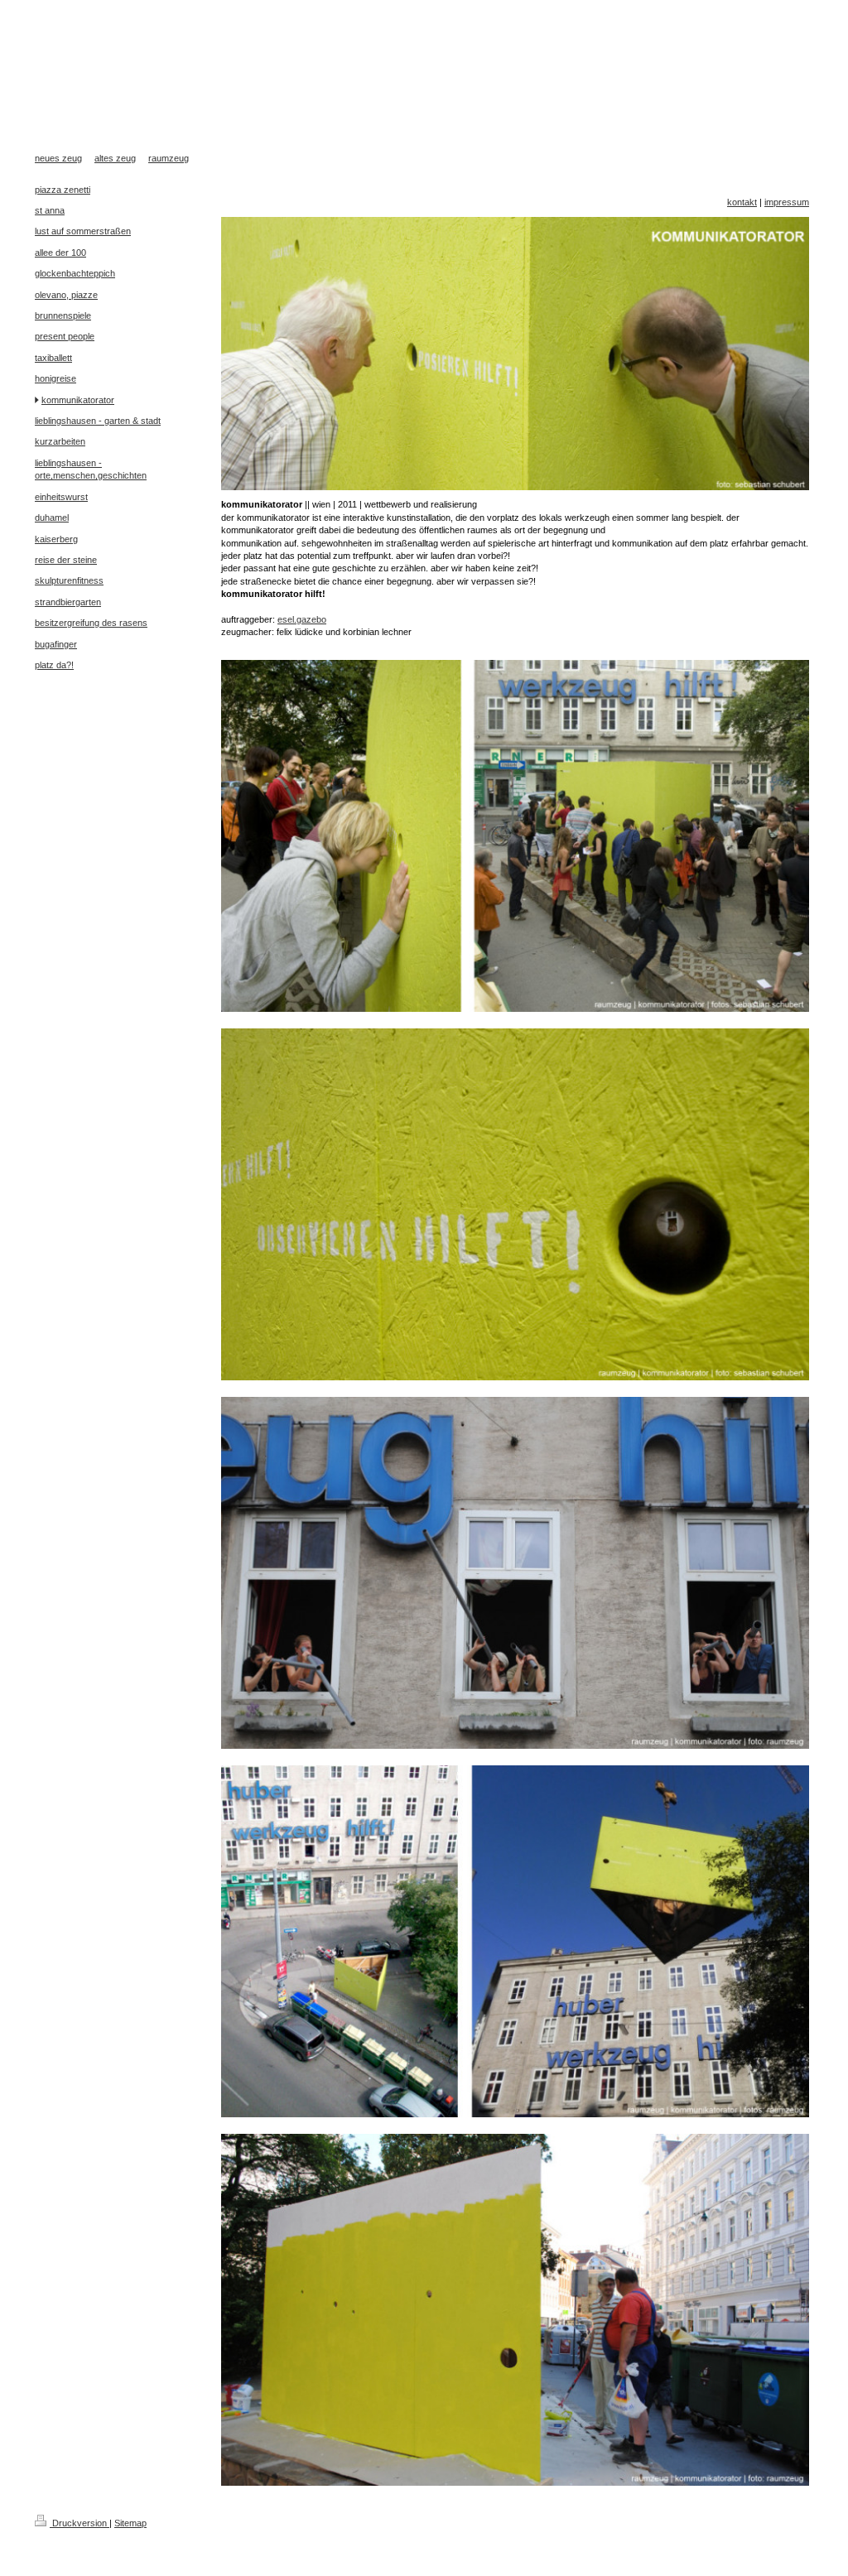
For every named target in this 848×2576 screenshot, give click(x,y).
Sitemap (130, 2523)
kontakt (742, 202)
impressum (787, 202)
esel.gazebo (302, 619)
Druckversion (79, 2523)
